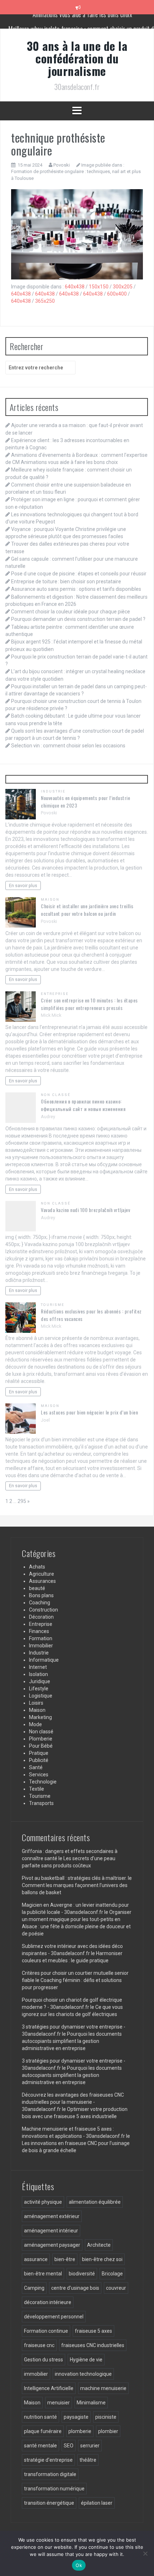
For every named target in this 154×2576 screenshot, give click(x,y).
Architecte (99, 2245)
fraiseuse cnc (39, 2345)
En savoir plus (23, 885)
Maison (50, 899)
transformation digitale (50, 2474)
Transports (41, 1803)
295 (22, 1501)
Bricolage (112, 2274)
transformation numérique (54, 2489)
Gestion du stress (44, 2360)
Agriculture (42, 1574)
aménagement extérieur (52, 2216)
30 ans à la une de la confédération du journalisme (77, 58)
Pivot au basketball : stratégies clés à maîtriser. (74, 1878)
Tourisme (53, 1305)
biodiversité (82, 2274)
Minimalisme (91, 2403)
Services (39, 1775)
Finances (39, 1631)
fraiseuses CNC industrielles (93, 2345)
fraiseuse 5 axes (93, 2331)
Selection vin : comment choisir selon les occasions (68, 746)
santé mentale (40, 2446)
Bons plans (41, 1595)
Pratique (39, 1753)
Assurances (42, 1581)
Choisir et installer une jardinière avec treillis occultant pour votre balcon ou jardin (87, 910)
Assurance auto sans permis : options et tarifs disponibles (76, 589)
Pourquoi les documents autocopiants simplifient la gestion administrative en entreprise (72, 2041)
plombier (108, 2431)
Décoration (41, 1617)
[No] (145, 2553)
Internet (38, 1667)
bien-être (65, 2259)
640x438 (75, 287)
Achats (37, 1567)
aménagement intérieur (51, 2231)
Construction (44, 1610)
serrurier (90, 2446)
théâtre (88, 2460)
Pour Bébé (41, 1746)
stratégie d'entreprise (48, 2460)
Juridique (40, 1681)
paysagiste (76, 2417)
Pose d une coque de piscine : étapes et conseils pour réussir (79, 574)
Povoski (62, 165)
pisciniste (106, 2417)
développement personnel (54, 2317)
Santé (36, 1767)
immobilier (36, 2374)
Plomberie (41, 1739)
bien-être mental (43, 2274)
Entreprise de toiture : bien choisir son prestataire (66, 581)
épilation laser (97, 2503)
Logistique (41, 1696)
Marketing (40, 1717)
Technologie (43, 1782)
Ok (79, 2565)
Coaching (40, 1603)
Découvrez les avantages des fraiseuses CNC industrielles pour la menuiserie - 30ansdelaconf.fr (73, 2102)
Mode (35, 1724)
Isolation (38, 1674)
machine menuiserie (103, 2388)
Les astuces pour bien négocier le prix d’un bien (89, 1412)
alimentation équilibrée (95, 2202)
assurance (36, 2259)
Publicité (39, 1760)
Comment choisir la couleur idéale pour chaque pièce (71, 612)
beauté (37, 1588)
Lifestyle (39, 1689)
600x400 (117, 294)
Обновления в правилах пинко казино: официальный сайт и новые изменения (83, 1105)
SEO (69, 2446)
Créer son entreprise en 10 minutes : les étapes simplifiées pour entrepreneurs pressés (89, 1004)
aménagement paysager (52, 2245)
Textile (37, 1789)
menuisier (59, 2403)
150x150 (99, 287)
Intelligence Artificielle (49, 2388)
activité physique (43, 2202)
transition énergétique (49, 2503)
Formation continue (46, 2331)
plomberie (80, 2431)
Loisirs (36, 1703)
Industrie (53, 791)
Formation (41, 1638)
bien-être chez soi (102, 2259)
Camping (34, 2288)
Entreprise (55, 994)
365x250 (45, 301)
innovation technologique (83, 2374)
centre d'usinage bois (75, 2288)
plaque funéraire (43, 2431)
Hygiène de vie (86, 2360)
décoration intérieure (48, 2302)
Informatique (44, 1660)
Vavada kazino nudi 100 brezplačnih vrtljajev (85, 1210)
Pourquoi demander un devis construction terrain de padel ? (78, 619)
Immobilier (41, 1646)
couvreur (116, 2288)
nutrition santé (40, 2417)
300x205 (123, 287)
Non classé (56, 1095)
